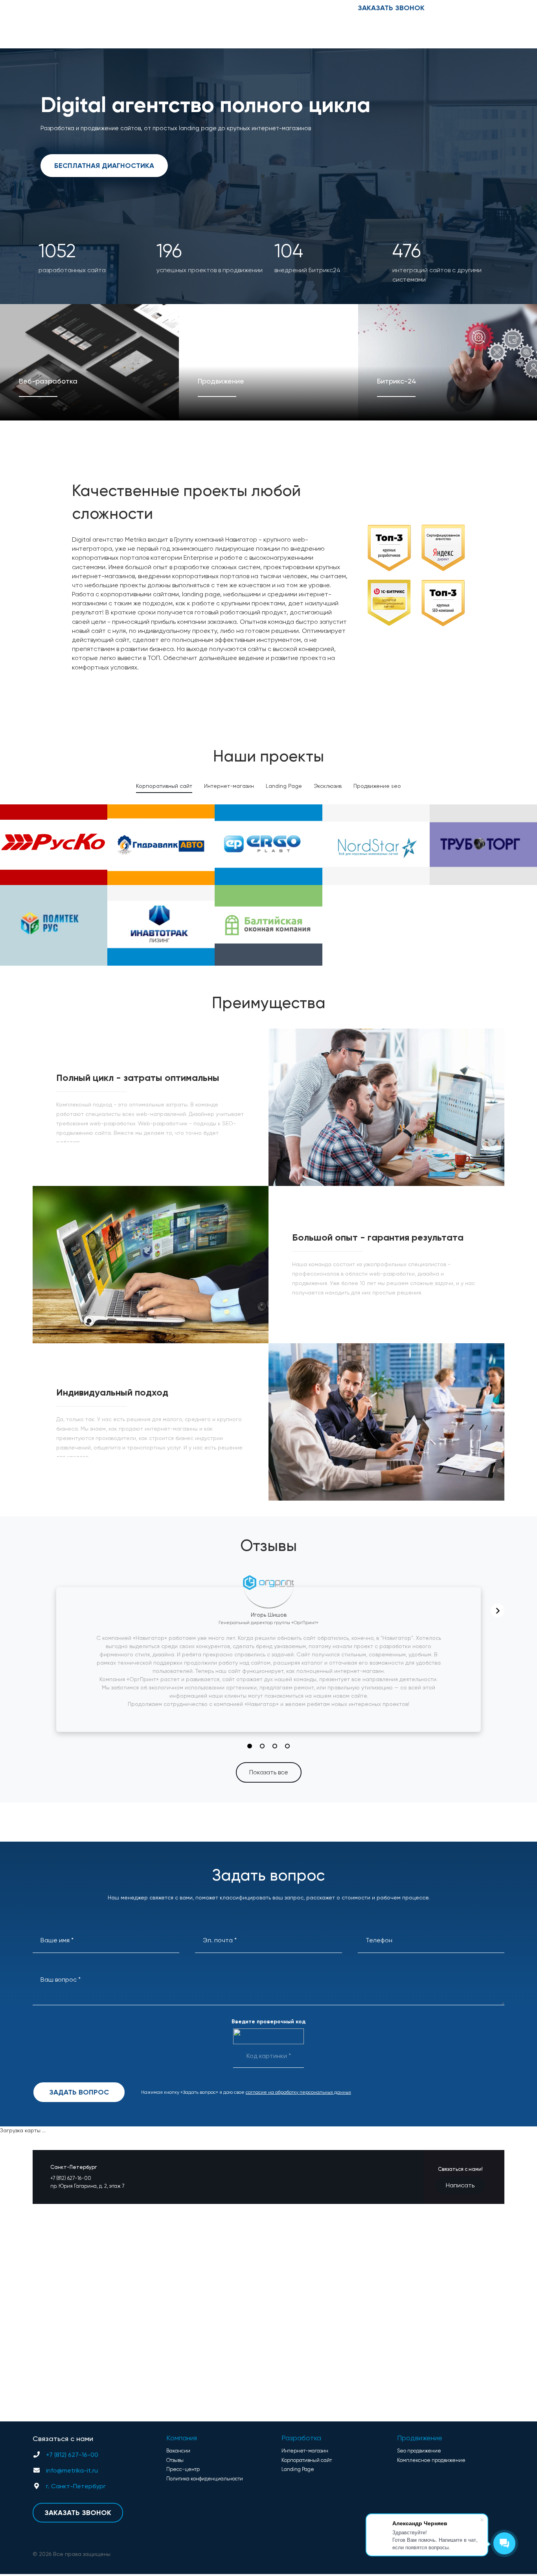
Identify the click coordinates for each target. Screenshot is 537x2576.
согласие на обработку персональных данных (298, 2092)
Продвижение (420, 2438)
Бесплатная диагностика (104, 166)
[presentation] (497, 1611)
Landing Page (298, 2469)
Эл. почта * (220, 1940)
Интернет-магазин (305, 2451)
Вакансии (117, 8)
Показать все (269, 1772)
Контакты (83, 8)
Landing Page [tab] (284, 786)
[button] (250, 1746)
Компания (182, 2438)
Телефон (379, 1940)
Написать (460, 2185)
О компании (47, 8)
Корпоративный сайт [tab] (164, 786)
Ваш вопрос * (61, 1979)
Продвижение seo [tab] (377, 786)
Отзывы (147, 8)
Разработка (301, 2438)
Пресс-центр (183, 8)
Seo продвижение (419, 2451)
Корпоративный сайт (307, 2460)
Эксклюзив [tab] (328, 786)
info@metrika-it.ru (478, 8)
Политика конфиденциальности (205, 2479)
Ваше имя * (57, 1940)
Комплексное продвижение (431, 2460)
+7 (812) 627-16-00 (304, 8)
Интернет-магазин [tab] (229, 786)
